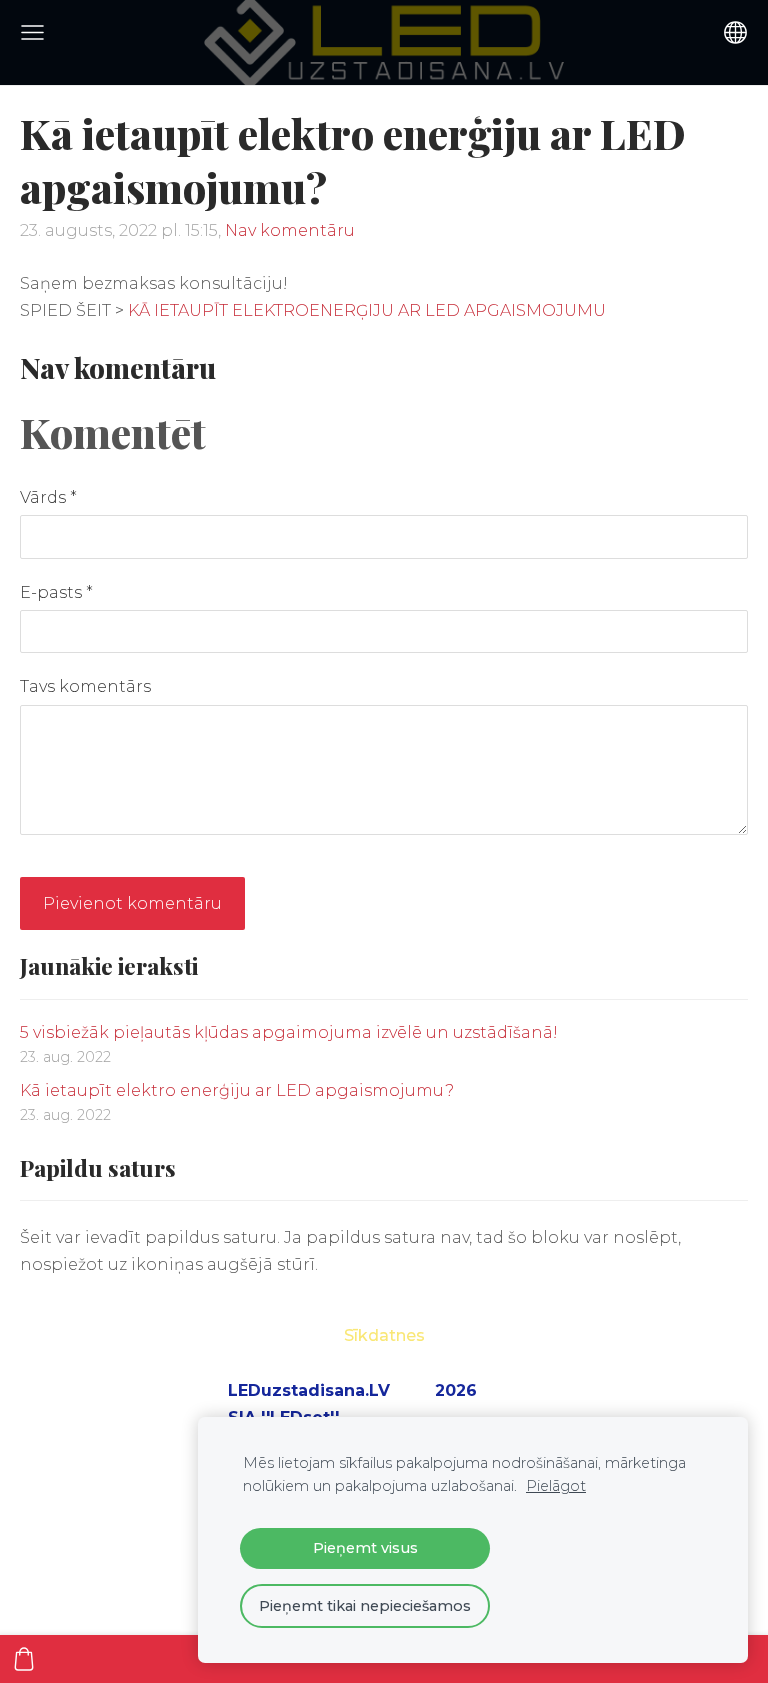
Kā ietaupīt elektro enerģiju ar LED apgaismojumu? (237, 1090)
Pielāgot (556, 1486)
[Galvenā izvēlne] (32, 32)
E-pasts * (56, 592)
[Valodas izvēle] (735, 32)
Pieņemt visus (365, 1548)
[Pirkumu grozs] (24, 1659)
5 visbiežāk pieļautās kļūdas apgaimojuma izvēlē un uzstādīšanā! (289, 1032)
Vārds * (48, 497)
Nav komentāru (290, 230)
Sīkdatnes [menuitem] (384, 1335)
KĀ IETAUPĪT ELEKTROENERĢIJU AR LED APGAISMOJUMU (367, 310)
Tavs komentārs (85, 686)
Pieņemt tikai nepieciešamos (365, 1606)
